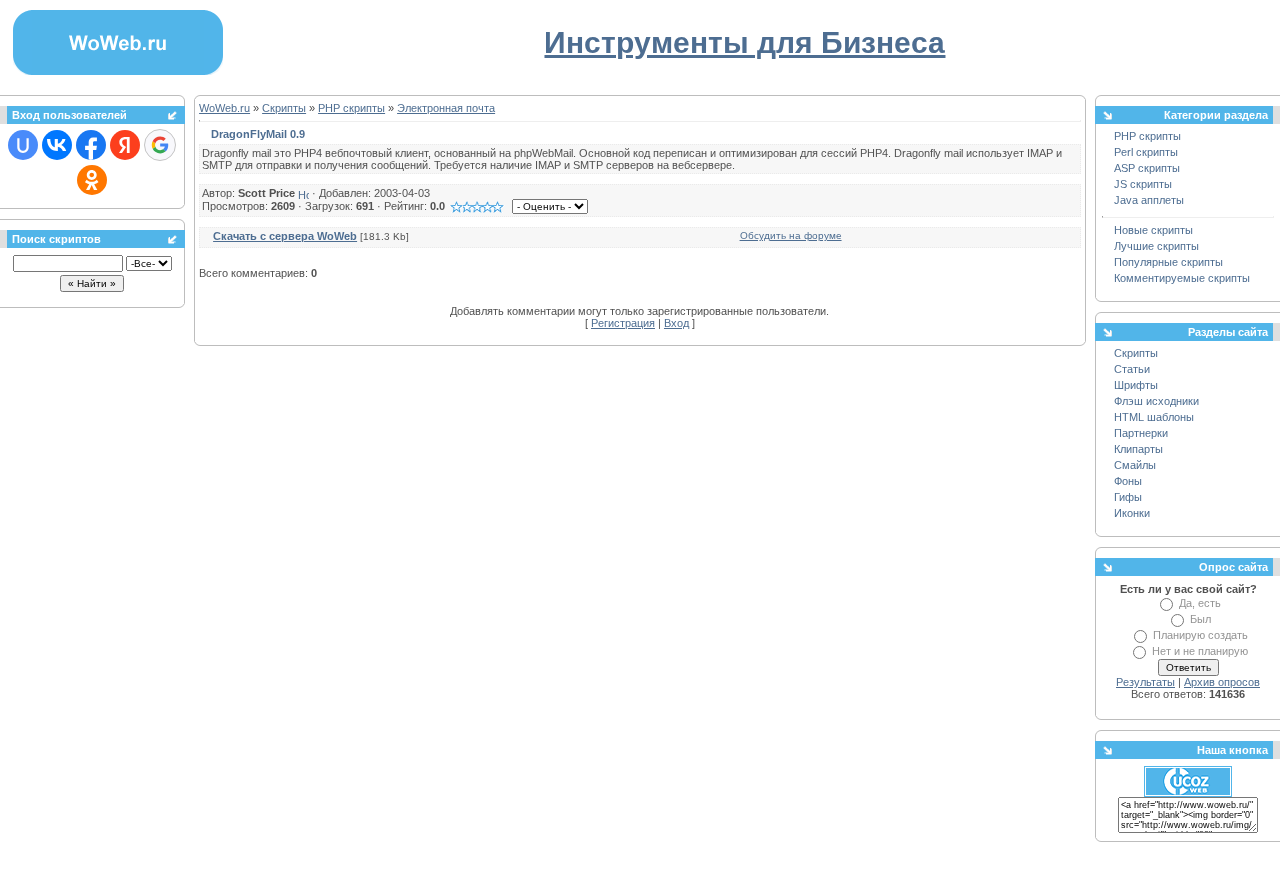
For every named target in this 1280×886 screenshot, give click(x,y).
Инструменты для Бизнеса (744, 42)
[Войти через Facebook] (91, 145)
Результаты (1145, 682)
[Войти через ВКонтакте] (57, 145)
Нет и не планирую (1200, 651)
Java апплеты (1149, 200)
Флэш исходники (1156, 401)
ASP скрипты (1147, 168)
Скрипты (284, 108)
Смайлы (1135, 465)
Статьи (1132, 369)
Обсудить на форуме (791, 235)
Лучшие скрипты (1156, 246)
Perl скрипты (1146, 152)
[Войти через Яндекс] (125, 145)
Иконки (1132, 513)
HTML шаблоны (1154, 417)
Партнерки (1141, 433)
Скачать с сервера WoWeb (285, 236)
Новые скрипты (1153, 230)
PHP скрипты (351, 108)
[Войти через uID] (23, 145)
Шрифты (1136, 385)
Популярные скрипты (1168, 262)
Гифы (1128, 497)
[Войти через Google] (160, 145)
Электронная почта (446, 108)
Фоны (1128, 481)
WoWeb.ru (224, 108)
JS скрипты (1143, 184)
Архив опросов (1222, 682)
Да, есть (1200, 603)
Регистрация (623, 323)
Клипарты (1138, 449)
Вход (676, 323)
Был (1200, 619)
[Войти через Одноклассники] (92, 180)
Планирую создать (1200, 635)
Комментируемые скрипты (1182, 278)
